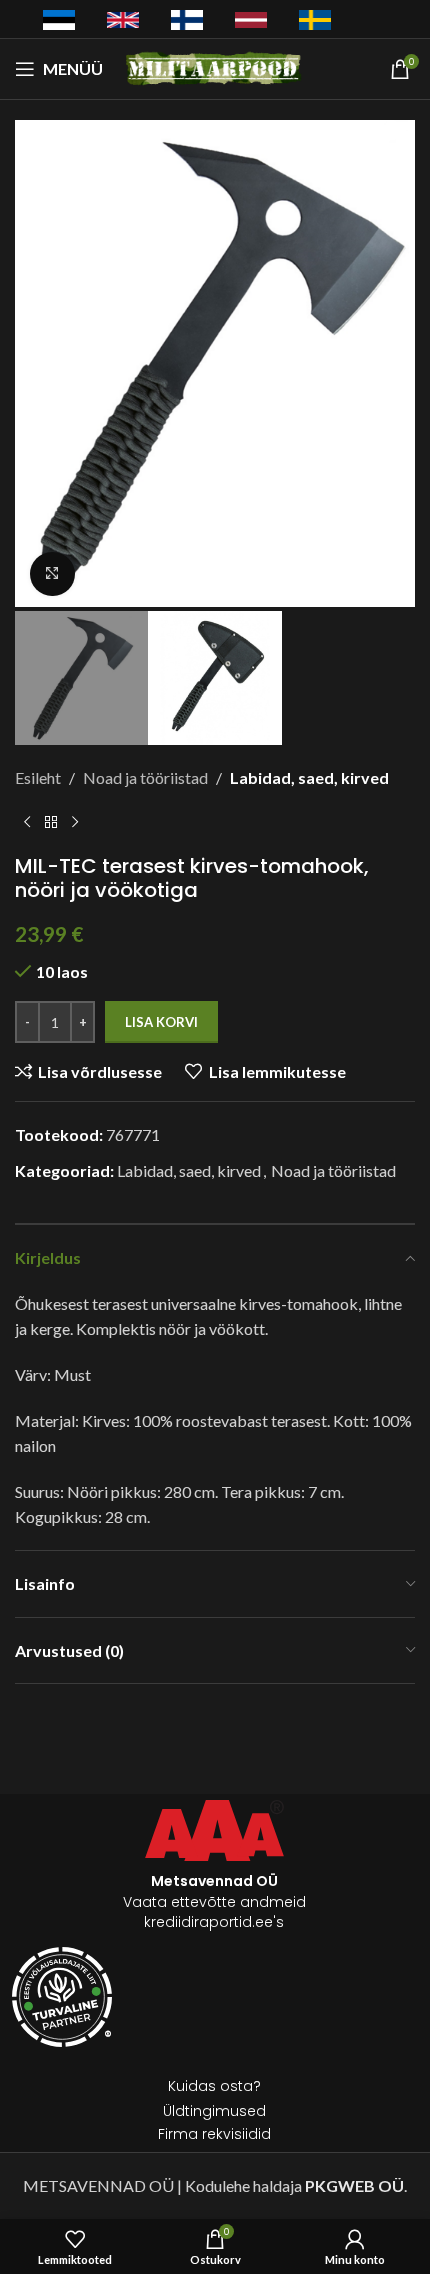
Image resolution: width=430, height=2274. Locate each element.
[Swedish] (315, 19)
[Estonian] (59, 19)
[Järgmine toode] (75, 822)
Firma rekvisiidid (214, 2134)
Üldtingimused (214, 2111)
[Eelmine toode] (27, 822)
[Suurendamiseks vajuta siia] (52, 574)
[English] (123, 18)
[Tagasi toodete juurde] (51, 822)
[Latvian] (251, 18)
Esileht (38, 777)
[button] (35, 366)
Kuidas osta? (214, 2086)
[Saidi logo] (215, 66)
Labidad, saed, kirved (309, 777)
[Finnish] (187, 19)
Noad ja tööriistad (145, 777)
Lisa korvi (161, 1022)
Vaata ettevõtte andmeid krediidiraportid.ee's (214, 1901)
